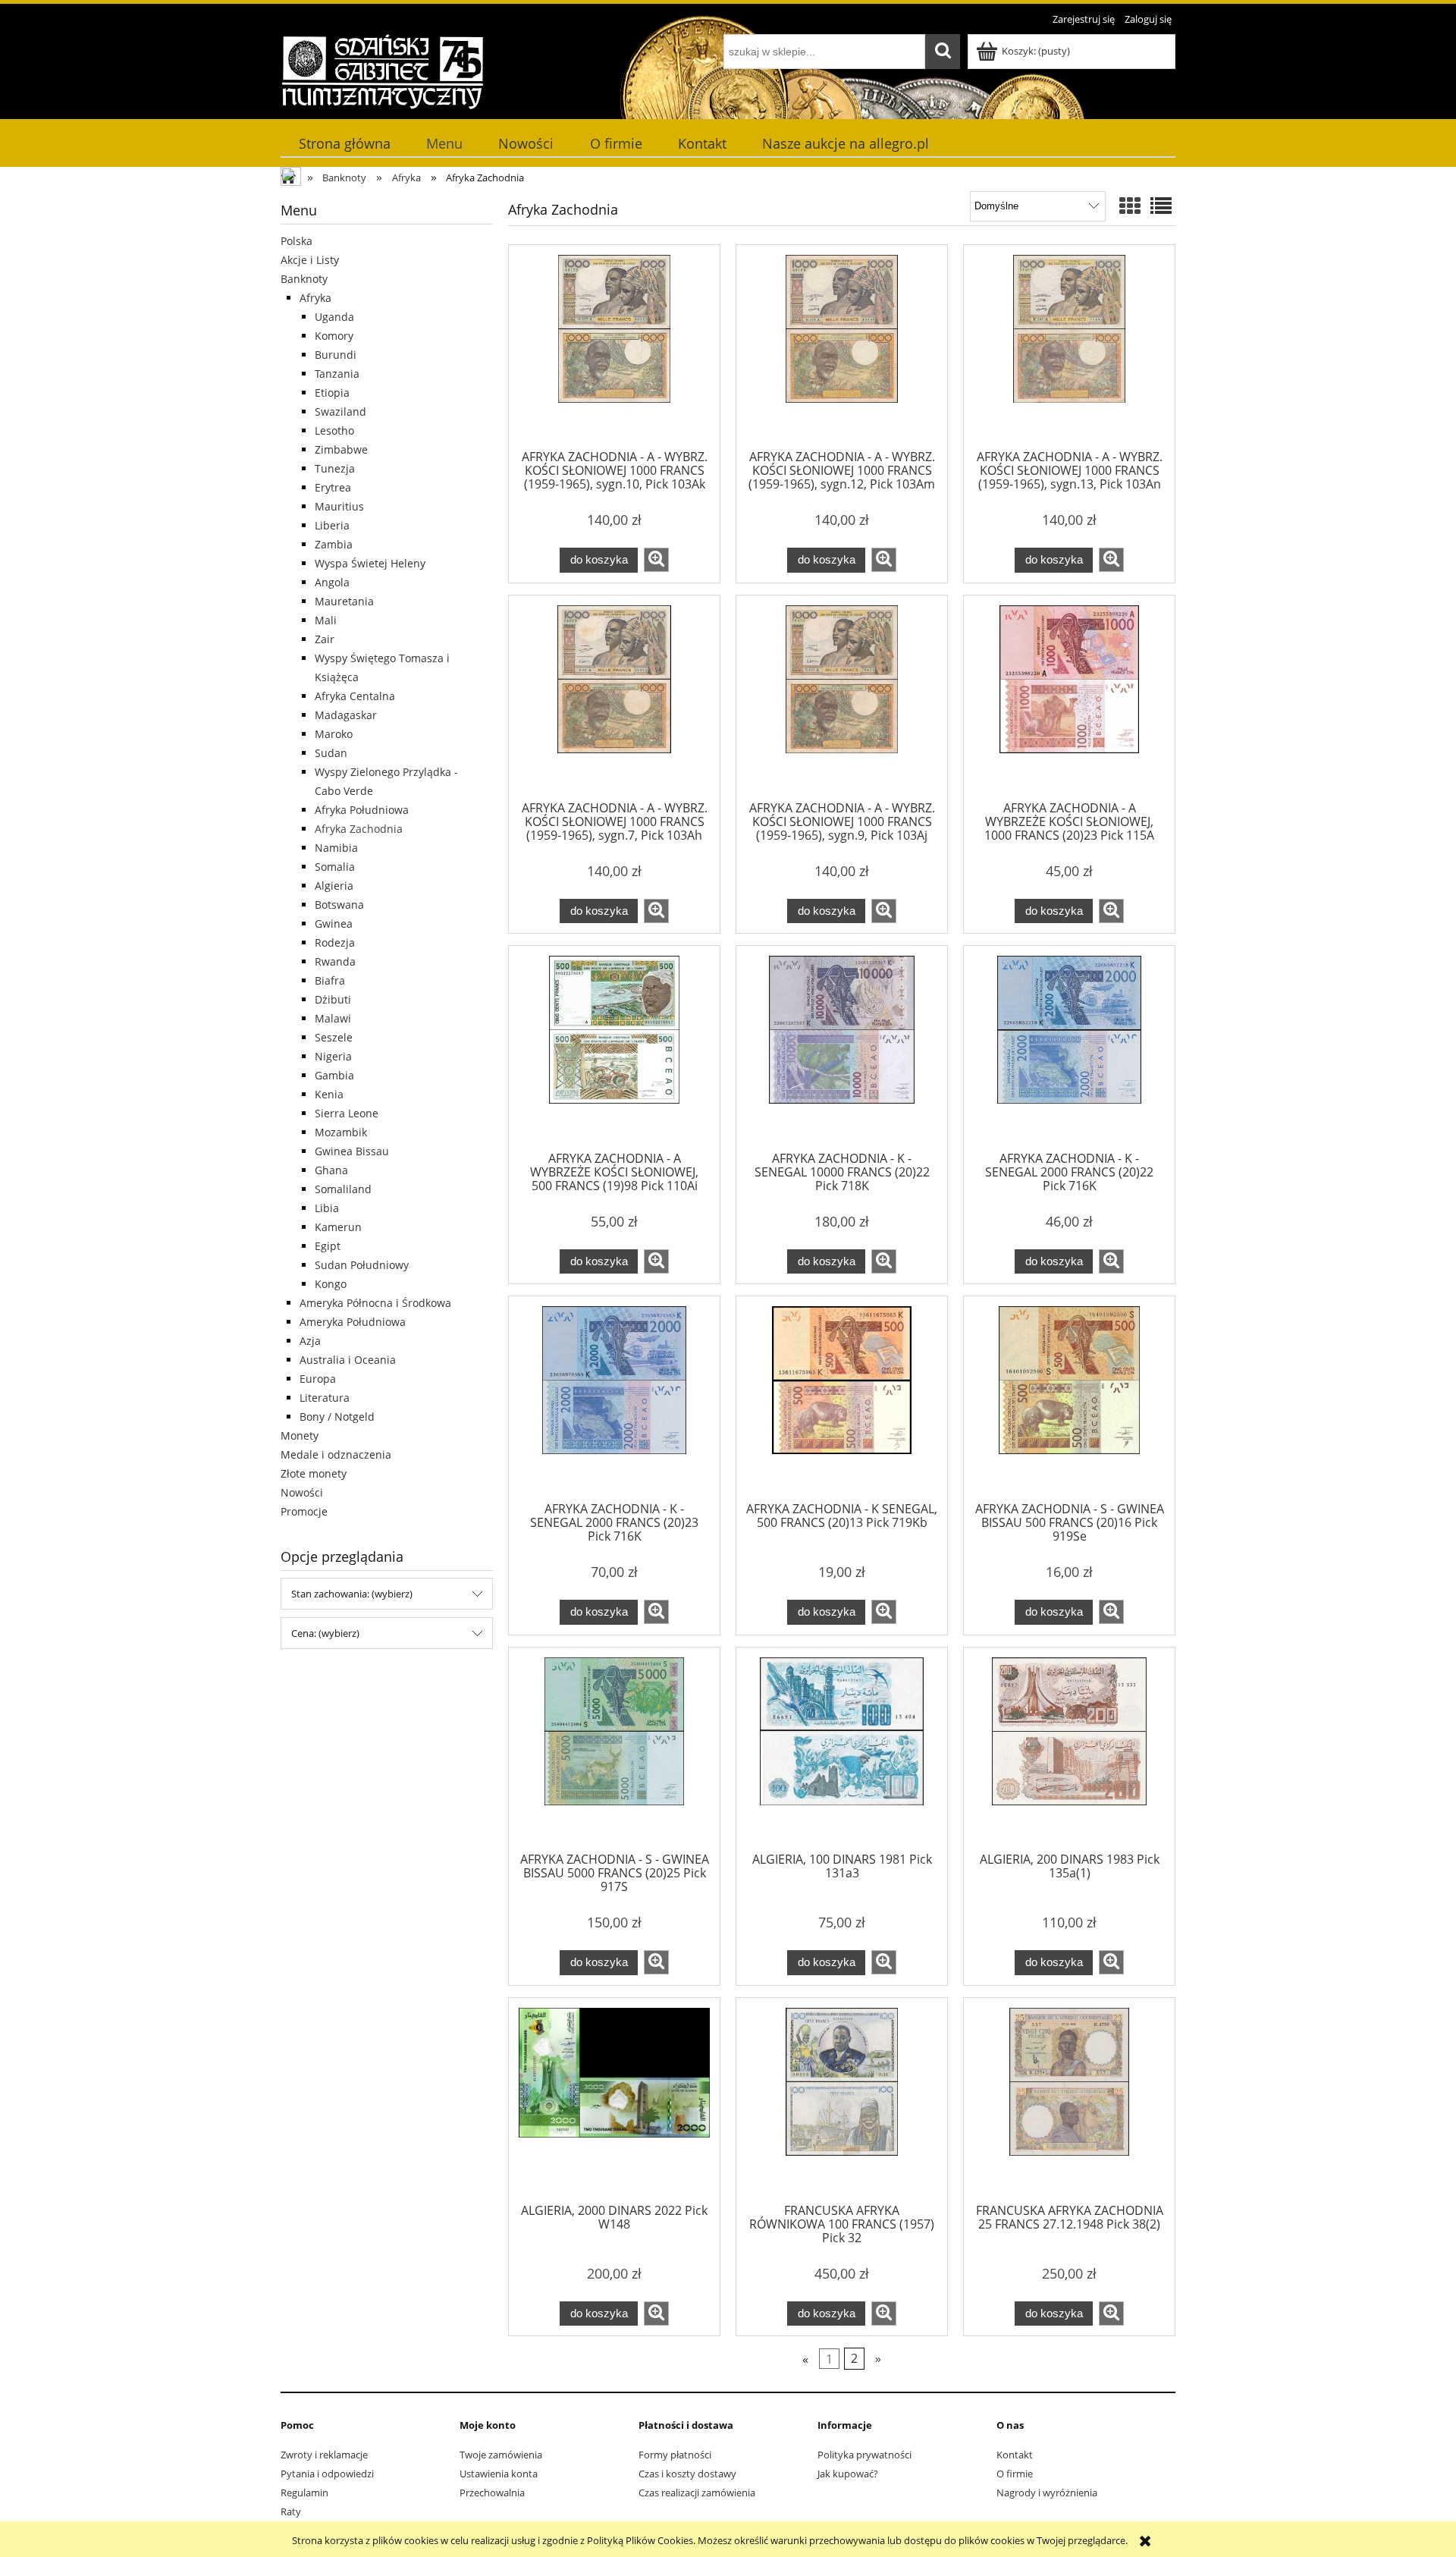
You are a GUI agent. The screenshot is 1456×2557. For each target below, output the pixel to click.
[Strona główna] (383, 71)
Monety (300, 1436)
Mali (326, 620)
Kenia (329, 1094)
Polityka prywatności (864, 2455)
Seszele (334, 1037)
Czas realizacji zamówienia (697, 2493)
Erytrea (333, 487)
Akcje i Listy (310, 260)
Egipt (328, 1246)
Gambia (334, 1075)
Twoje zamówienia (501, 2455)
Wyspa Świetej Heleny (370, 563)
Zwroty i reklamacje (324, 2455)
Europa (318, 1379)
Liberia (332, 525)
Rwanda (335, 961)
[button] (656, 560)
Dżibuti (333, 999)
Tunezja (335, 468)
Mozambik (341, 1132)
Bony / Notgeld (337, 1417)
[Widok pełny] (1161, 206)
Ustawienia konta (499, 2474)
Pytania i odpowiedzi (327, 2474)
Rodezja (335, 942)
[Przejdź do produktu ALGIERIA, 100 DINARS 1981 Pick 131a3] (842, 1752)
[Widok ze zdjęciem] (1130, 206)
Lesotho (334, 430)
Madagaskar (346, 715)
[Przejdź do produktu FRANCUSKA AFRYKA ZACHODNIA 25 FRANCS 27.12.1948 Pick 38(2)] (1069, 2103)
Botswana (339, 905)
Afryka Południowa (362, 810)
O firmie (1015, 2474)
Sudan (331, 753)
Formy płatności (675, 2455)
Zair (325, 639)
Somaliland (343, 1189)
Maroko (334, 734)
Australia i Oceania (348, 1360)
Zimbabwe (341, 449)
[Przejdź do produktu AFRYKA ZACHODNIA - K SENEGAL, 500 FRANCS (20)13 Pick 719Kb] (842, 1401)
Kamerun (338, 1227)
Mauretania (344, 601)
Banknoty (304, 279)
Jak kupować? (848, 2474)
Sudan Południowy (362, 1265)
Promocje (304, 1511)
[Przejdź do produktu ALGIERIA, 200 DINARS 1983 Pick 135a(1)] (1069, 1752)
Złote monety (314, 1473)
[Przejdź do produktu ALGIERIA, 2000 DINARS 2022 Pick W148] (614, 2103)
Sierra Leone (347, 1113)
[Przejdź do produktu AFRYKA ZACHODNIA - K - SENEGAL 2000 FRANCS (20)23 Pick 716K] (614, 1401)
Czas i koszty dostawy (687, 2474)
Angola (332, 582)
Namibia (336, 848)
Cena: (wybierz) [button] (325, 1633)
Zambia (334, 544)
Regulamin (304, 2493)
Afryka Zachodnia (359, 829)
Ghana (331, 1170)
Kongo (331, 1284)
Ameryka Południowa (353, 1322)
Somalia (335, 867)
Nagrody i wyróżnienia (1047, 2493)
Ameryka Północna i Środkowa (375, 1303)
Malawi (333, 1018)
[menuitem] (344, 144)
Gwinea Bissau (352, 1151)
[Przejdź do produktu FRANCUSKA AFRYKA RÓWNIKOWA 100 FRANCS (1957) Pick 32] (842, 2103)
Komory (334, 336)
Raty (291, 2511)
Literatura (325, 1398)
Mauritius (339, 506)
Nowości (302, 1492)
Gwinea (334, 924)
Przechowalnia (492, 2493)
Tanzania (337, 374)
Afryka (315, 298)
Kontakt (1015, 2455)
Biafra (330, 980)
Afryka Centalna (355, 696)
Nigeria (333, 1056)
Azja (310, 1341)
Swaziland (340, 412)
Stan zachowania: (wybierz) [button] (352, 1594)
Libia (327, 1208)
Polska (297, 241)
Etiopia (332, 393)
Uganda (334, 317)
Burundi (336, 355)
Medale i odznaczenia (336, 1454)
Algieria (334, 886)
